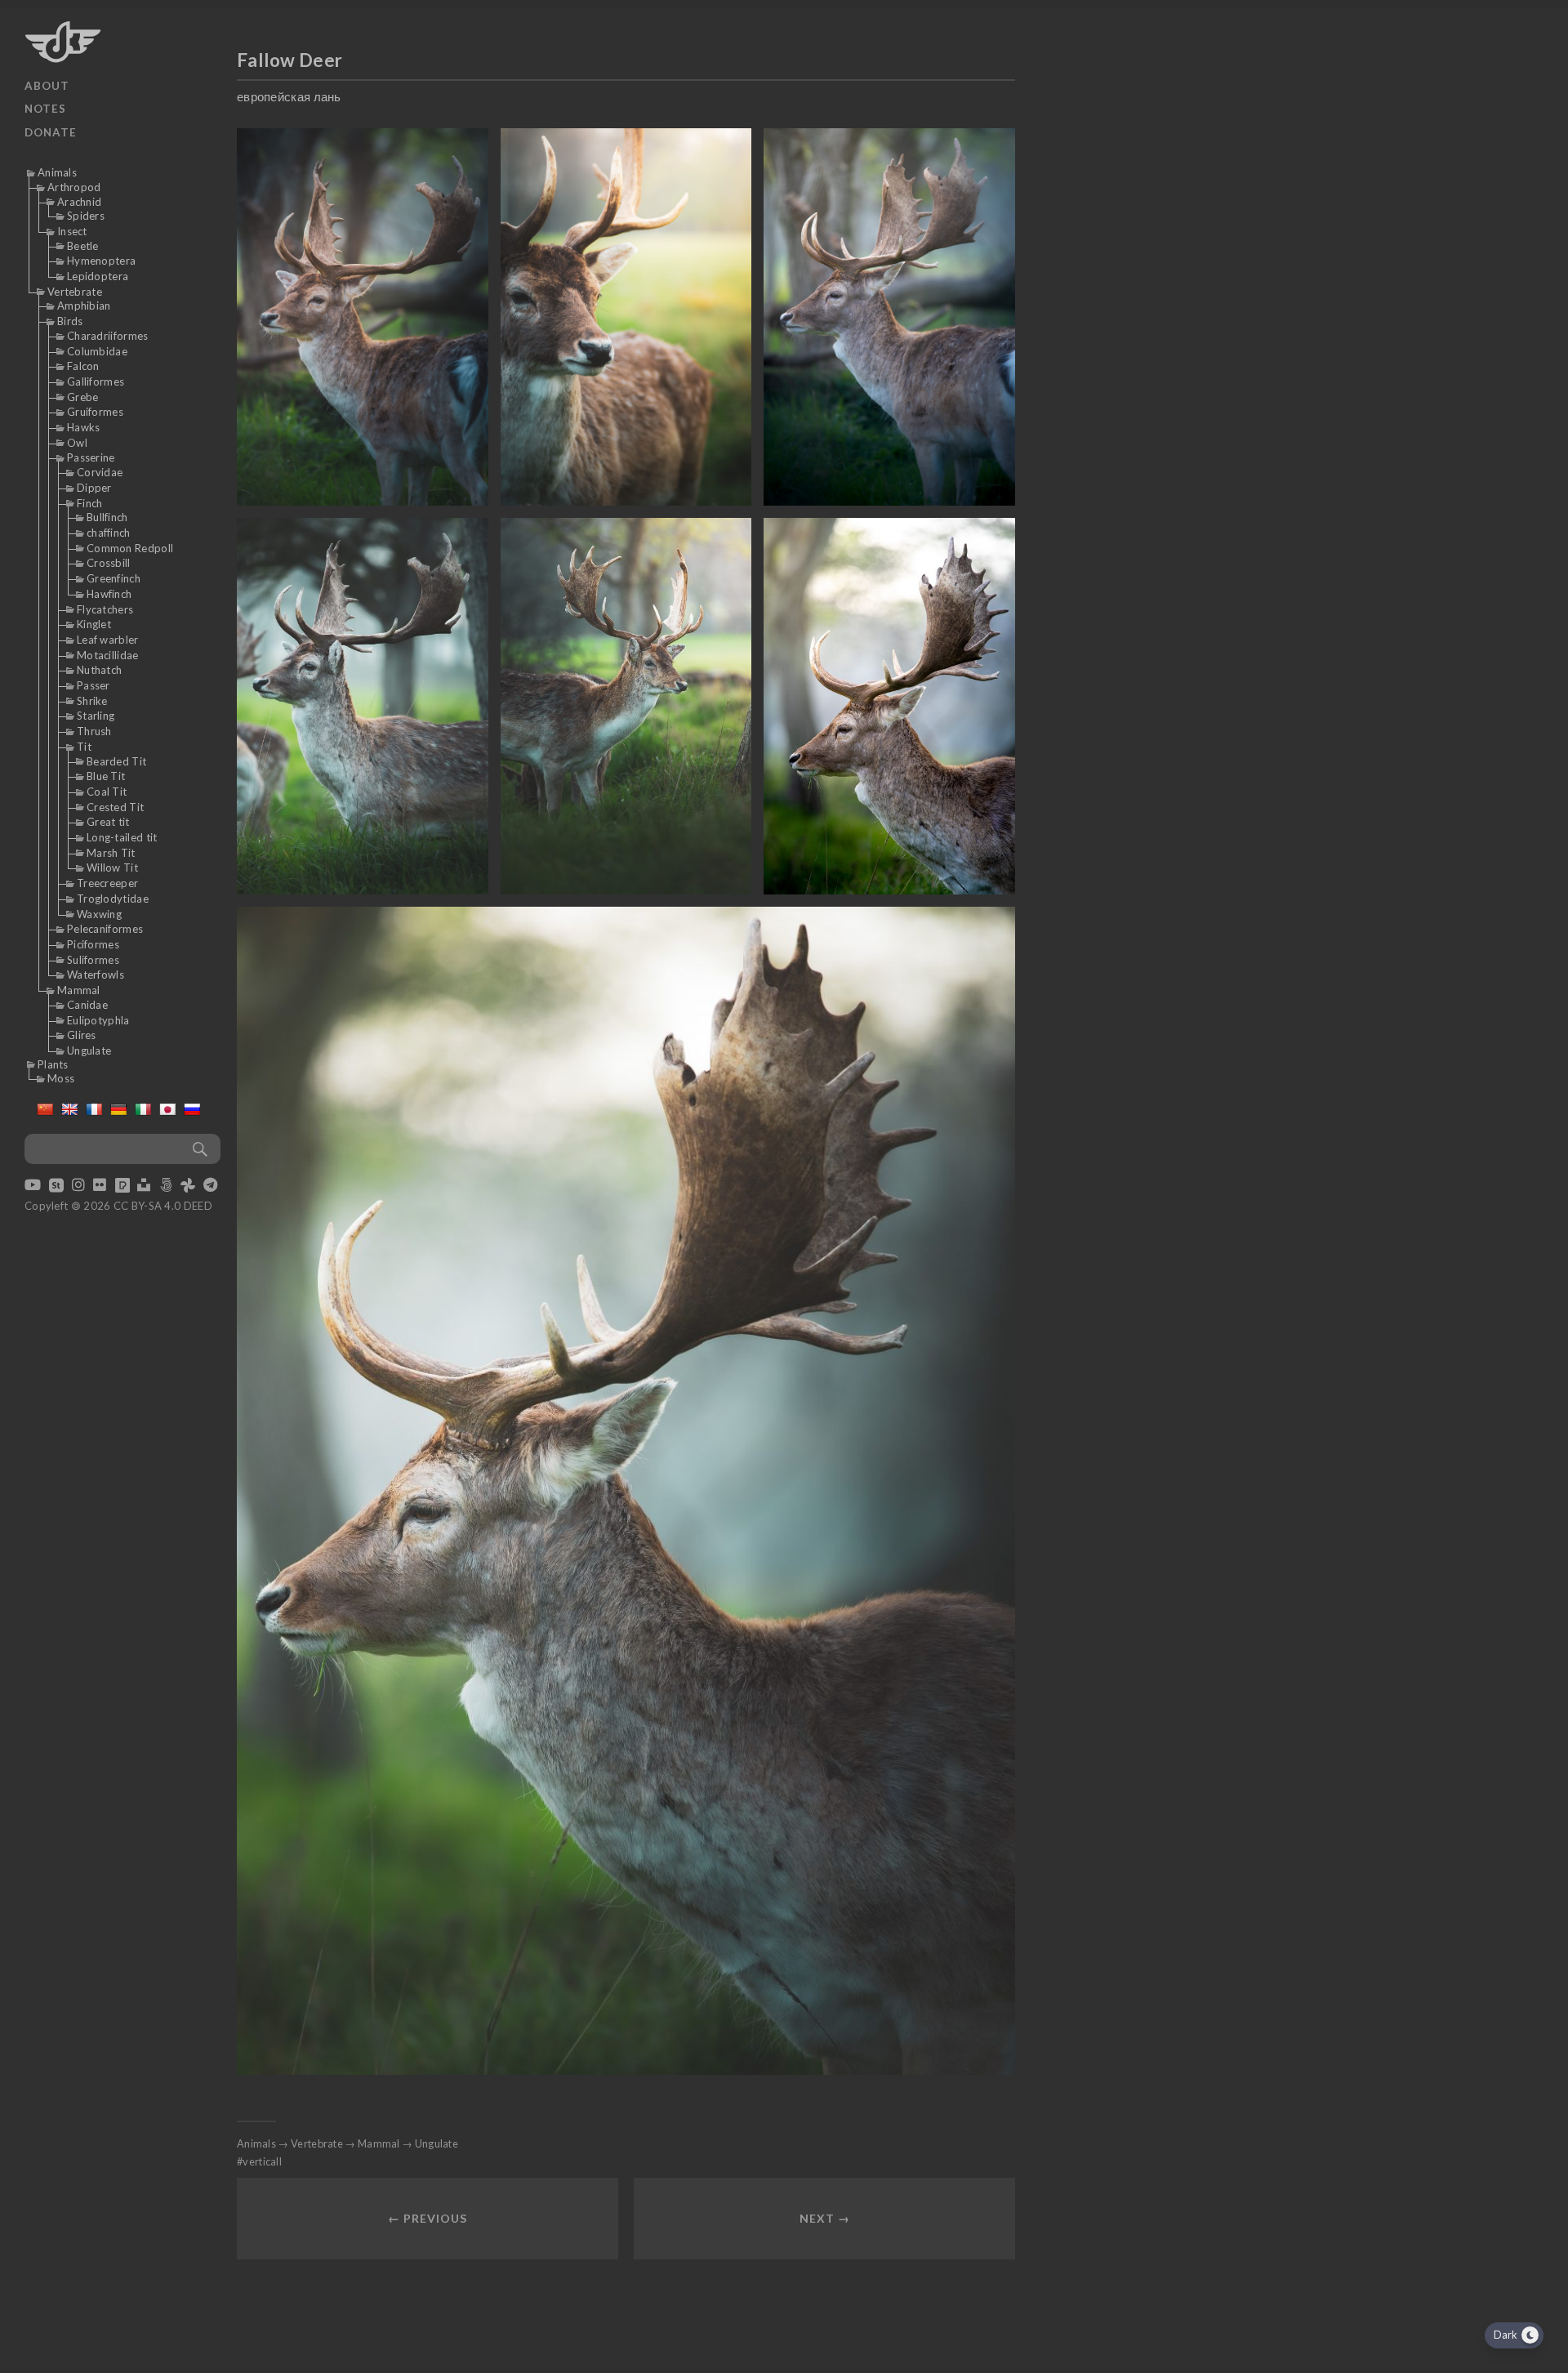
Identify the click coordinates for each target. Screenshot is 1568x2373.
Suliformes (93, 960)
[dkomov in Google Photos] (188, 1186)
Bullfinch (107, 517)
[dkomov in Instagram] (78, 1186)
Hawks (84, 427)
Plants (53, 1064)
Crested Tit (115, 807)
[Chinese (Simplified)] (45, 1109)
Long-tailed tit (122, 837)
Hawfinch (109, 594)
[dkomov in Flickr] (100, 1186)
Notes (45, 109)
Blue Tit (106, 776)
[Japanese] (167, 1109)
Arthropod (74, 187)
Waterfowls (96, 975)
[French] (94, 1109)
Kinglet (94, 624)
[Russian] (192, 1109)
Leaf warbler (108, 640)
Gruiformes (95, 412)
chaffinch (109, 533)
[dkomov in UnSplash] (144, 1186)
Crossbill (109, 563)
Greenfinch (114, 578)
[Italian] (143, 1109)
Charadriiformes (108, 336)
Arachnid (79, 202)
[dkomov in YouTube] (33, 1186)
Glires (82, 1035)
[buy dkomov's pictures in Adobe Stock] (56, 1186)
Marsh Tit (111, 853)
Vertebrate (75, 292)
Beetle (83, 246)
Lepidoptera (98, 276)
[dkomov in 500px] (166, 1186)
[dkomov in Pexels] (122, 1186)
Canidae (87, 1005)
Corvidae (100, 472)
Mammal (79, 990)
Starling (96, 716)
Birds (70, 321)
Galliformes (96, 381)
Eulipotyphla (98, 1020)
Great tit (108, 822)
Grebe (83, 397)
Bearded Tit (116, 761)
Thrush (94, 731)
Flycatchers (105, 609)
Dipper (94, 488)
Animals (57, 172)
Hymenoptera (101, 261)
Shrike (92, 701)
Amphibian (84, 306)
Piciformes (93, 944)
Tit (84, 747)
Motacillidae (108, 655)
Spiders (86, 216)
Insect (72, 231)
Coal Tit (107, 792)
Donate (51, 132)
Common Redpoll (130, 548)
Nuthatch (99, 670)
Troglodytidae (113, 899)
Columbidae (97, 351)
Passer (94, 685)
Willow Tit (112, 868)
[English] (69, 1109)
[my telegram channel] (210, 1186)
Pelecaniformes (105, 929)
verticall (262, 2161)
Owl (77, 443)
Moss (61, 1078)
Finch (90, 503)
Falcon (83, 366)
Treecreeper (107, 883)
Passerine (91, 457)
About (47, 86)
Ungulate (89, 1050)
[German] (118, 1109)
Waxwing (99, 914)
